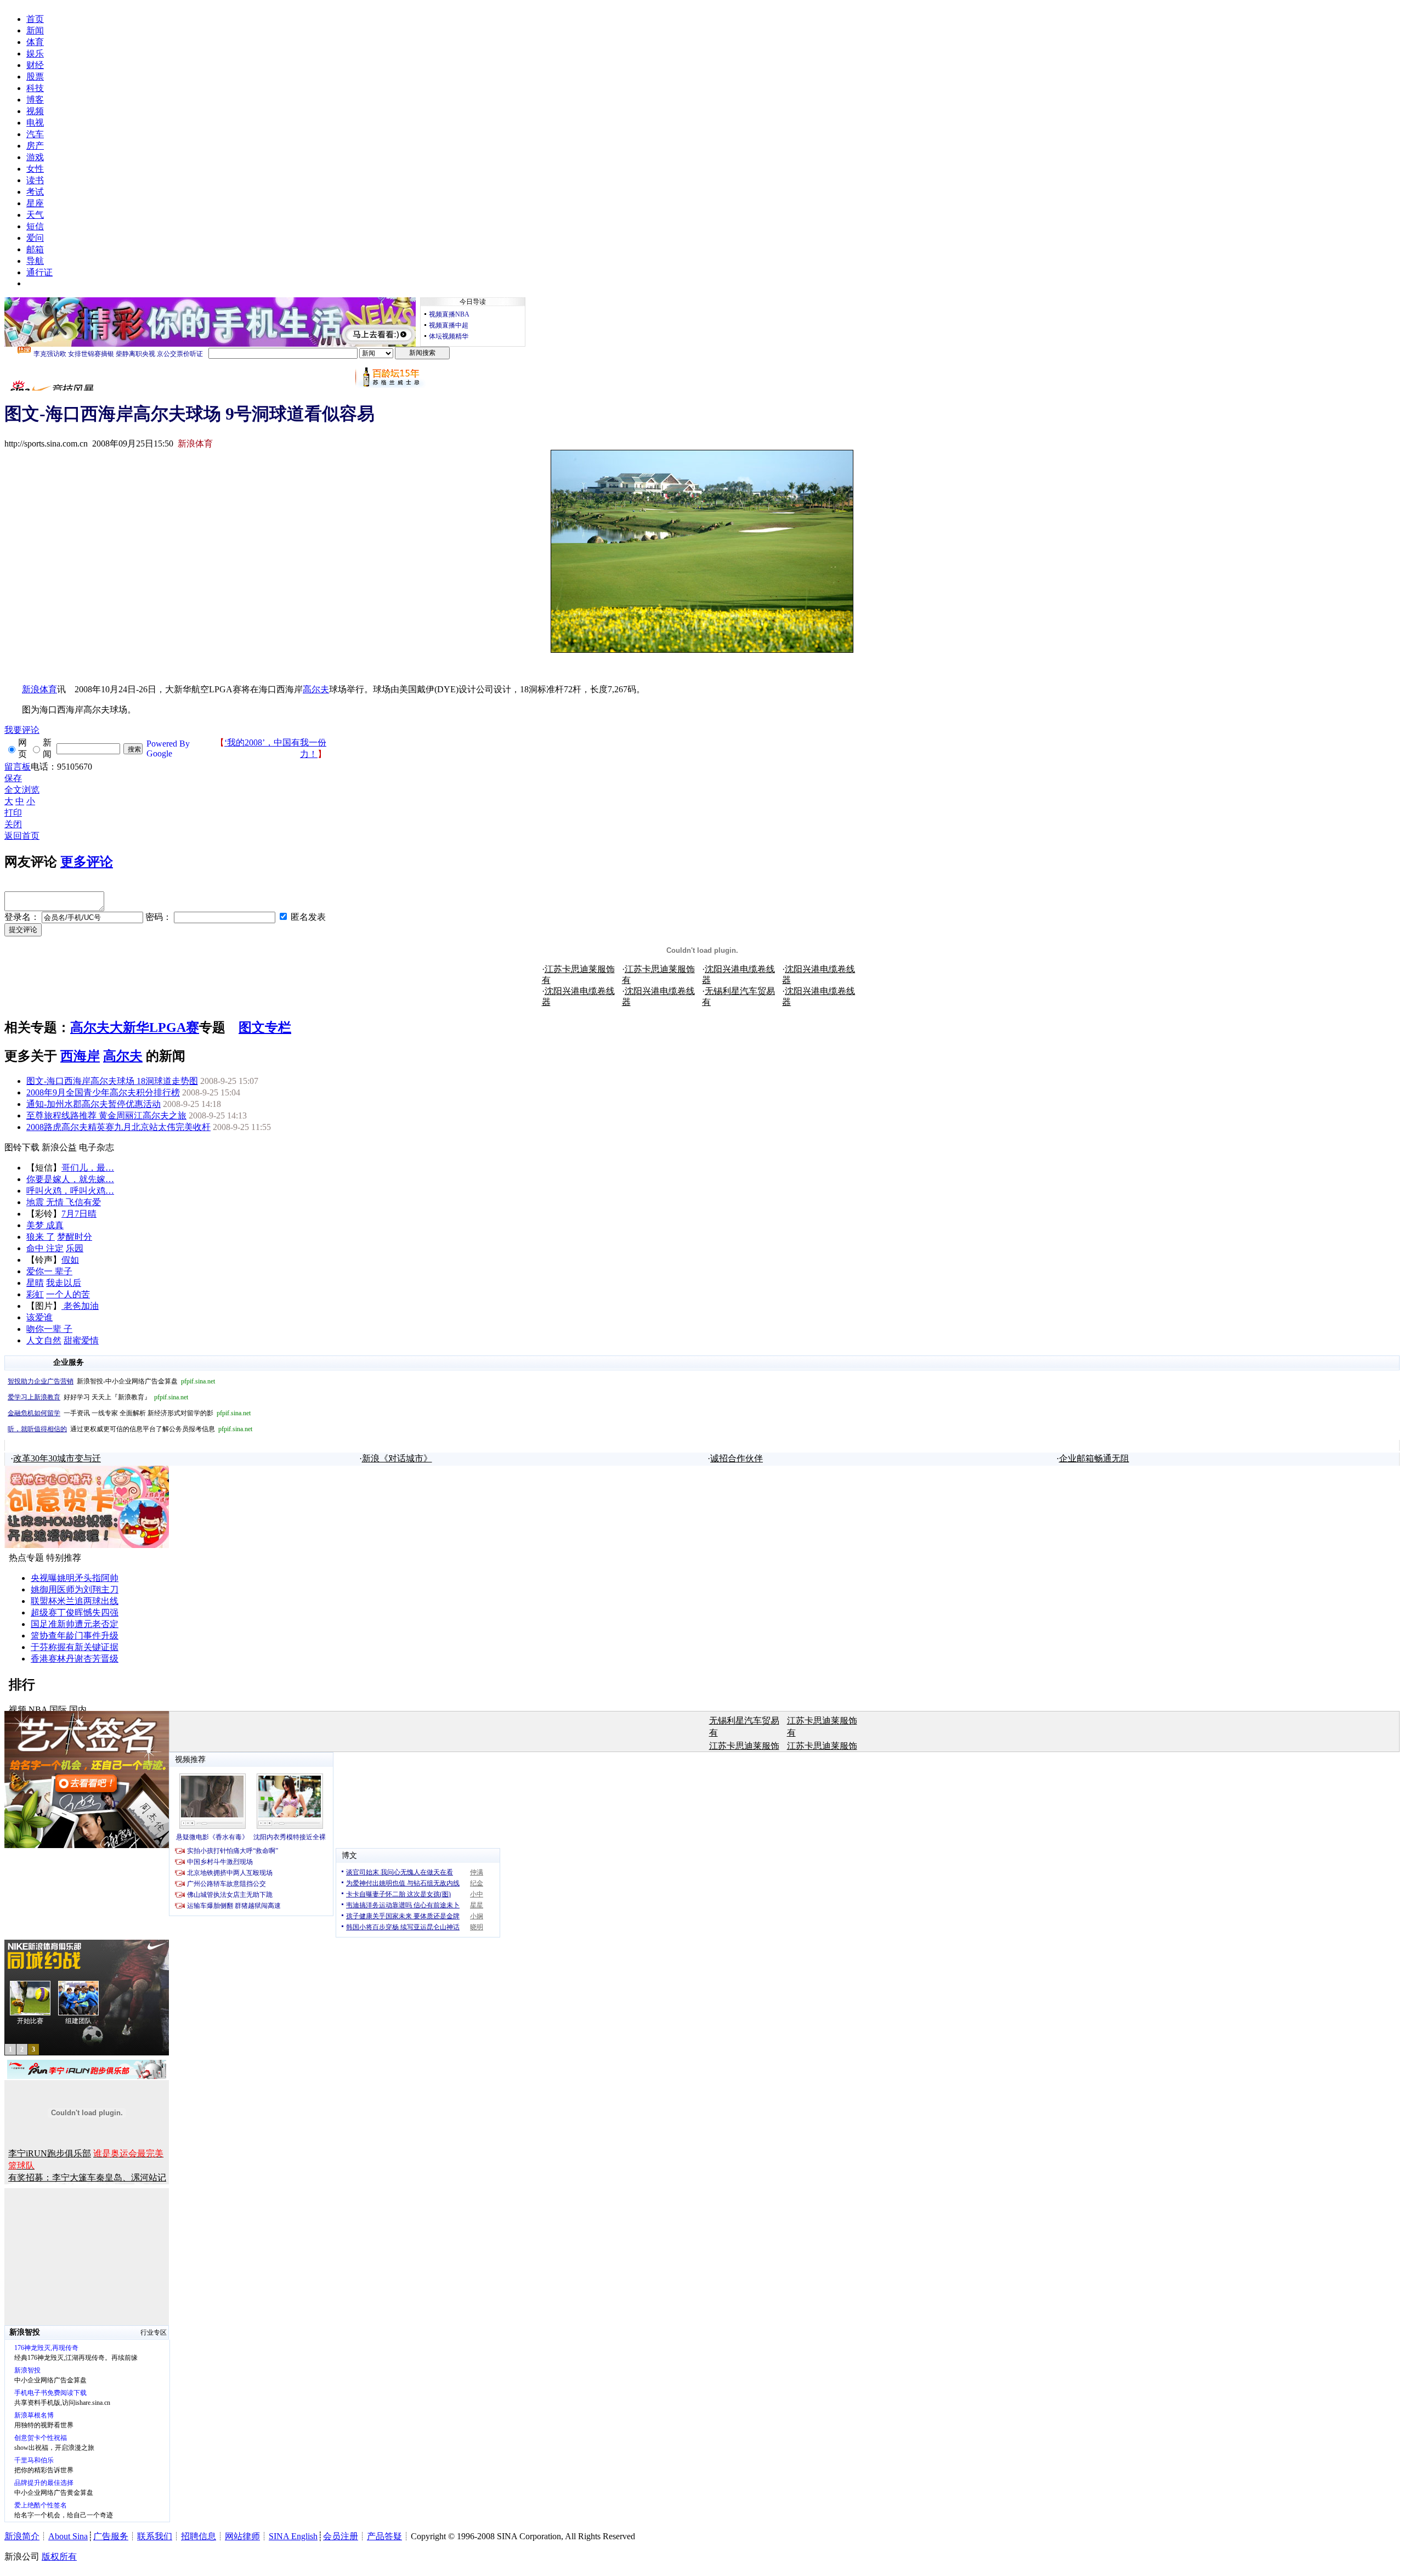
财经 (35, 65)
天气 (35, 215)
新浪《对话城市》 (397, 1458)
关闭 (13, 824)
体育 (35, 42)
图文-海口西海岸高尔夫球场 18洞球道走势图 (112, 1081)
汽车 (35, 134)
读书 (35, 180)
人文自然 (44, 1340)
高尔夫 (316, 689)
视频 (35, 111)
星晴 (35, 1283)
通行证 (39, 272)
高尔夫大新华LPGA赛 (135, 1027)
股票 (35, 77)
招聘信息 (199, 2536)
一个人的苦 (68, 1294)
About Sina (68, 2536)
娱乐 (35, 53)
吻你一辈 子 (49, 1329)
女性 (35, 169)
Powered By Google (168, 748)
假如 (70, 1260)
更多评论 (87, 862)
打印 (13, 813)
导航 (35, 261)
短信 (35, 226)
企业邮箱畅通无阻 (1094, 1458)
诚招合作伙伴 (737, 1458)
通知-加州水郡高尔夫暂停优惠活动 (94, 1104)
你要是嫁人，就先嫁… (70, 1179)
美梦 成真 (45, 1225)
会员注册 (341, 2536)
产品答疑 (384, 2536)
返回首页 (22, 836)
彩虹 (35, 1294)
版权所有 (59, 2557)
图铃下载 (22, 1147)
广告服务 (111, 2536)
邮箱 (35, 249)
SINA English (293, 2536)
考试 (35, 192)
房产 (35, 146)
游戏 (35, 157)
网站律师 (242, 2536)
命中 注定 (45, 1248)
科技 (35, 88)
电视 (35, 123)
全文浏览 (22, 790)
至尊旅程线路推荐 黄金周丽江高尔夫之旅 (106, 1115)
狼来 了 (41, 1237)
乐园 (75, 1248)
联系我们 (155, 2536)
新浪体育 (39, 689)
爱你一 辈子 (49, 1271)
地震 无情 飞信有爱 (64, 1202)
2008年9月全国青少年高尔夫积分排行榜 (103, 1092)
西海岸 (80, 1056)
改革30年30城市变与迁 (57, 1458)
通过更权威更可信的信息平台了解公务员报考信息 (130, 1429)
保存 (13, 778)
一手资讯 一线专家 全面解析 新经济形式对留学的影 (129, 1413)
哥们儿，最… (88, 1168)
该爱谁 (39, 1317)
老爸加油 (80, 1306)
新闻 (35, 30)
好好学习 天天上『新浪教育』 (98, 1397)
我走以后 (64, 1283)
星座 (35, 203)
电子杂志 (97, 1147)
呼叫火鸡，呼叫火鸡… (70, 1191)
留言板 (18, 767)
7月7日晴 (79, 1214)
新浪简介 (22, 2536)
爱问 (35, 238)
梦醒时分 (75, 1237)
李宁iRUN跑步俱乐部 (50, 2153)
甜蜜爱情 (81, 1340)
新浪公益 (59, 1147)
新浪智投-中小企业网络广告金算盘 (111, 1381)
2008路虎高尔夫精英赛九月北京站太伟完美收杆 (118, 1127)
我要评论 (22, 730)
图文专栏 (265, 1027)
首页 (35, 19)
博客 (35, 100)
